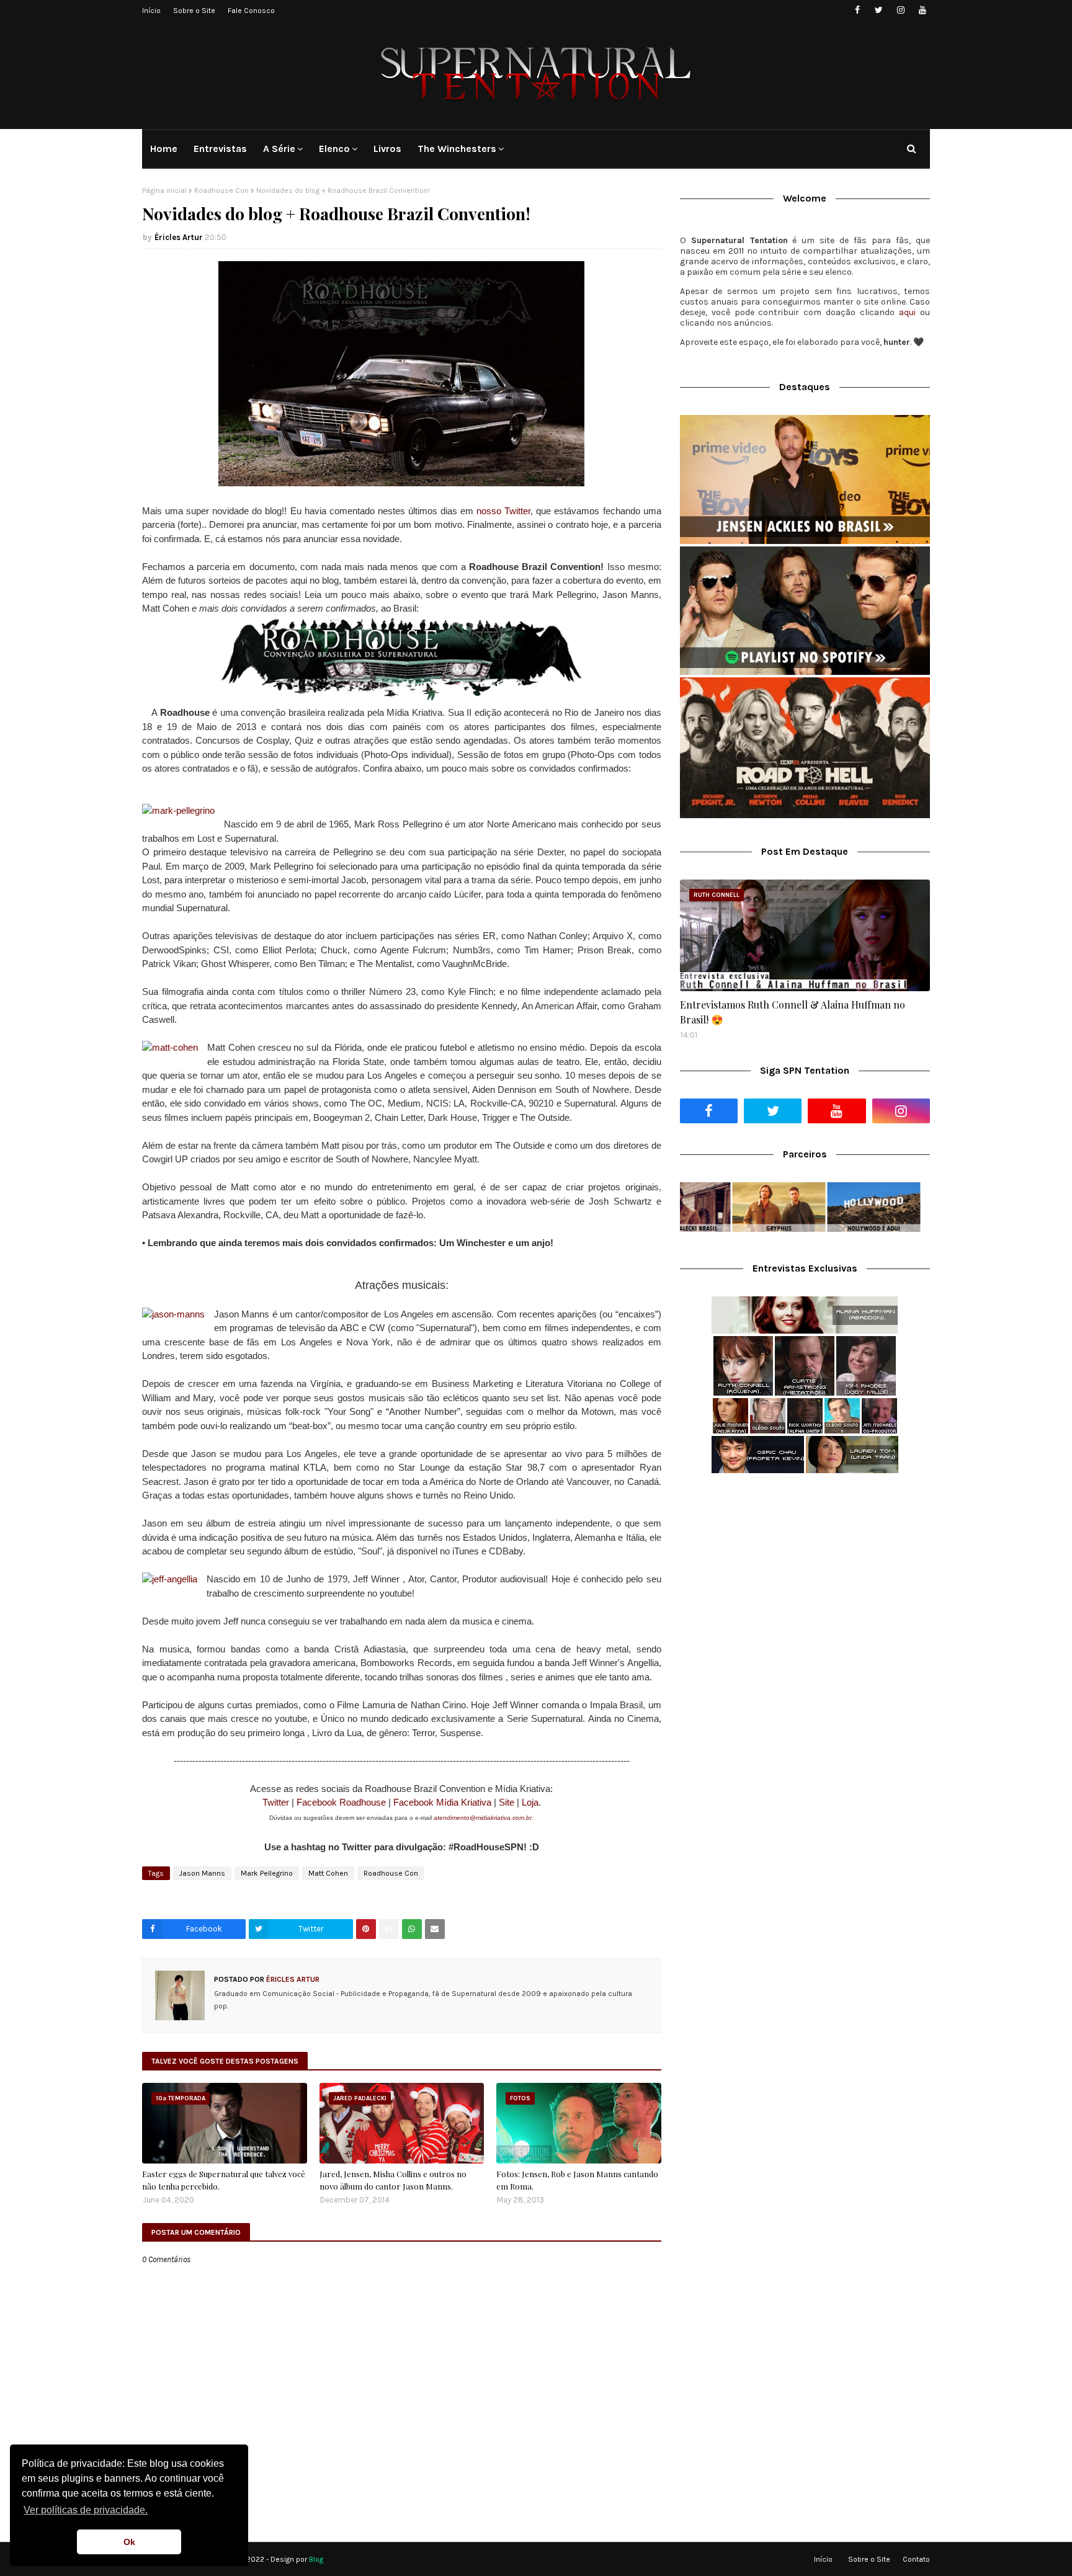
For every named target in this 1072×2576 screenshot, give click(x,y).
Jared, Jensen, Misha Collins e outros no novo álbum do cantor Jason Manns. (393, 2180)
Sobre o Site (194, 11)
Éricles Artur (179, 237)
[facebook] (857, 10)
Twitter (276, 1802)
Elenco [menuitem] (334, 149)
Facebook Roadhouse (341, 1802)
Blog (316, 2559)
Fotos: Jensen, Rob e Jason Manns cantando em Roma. (577, 2180)
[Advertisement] (805, 1581)
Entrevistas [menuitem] (220, 149)
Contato (916, 2559)
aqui (907, 312)
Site (507, 1802)
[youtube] (922, 10)
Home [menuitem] (164, 149)
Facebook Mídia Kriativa (442, 1802)
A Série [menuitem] (279, 149)
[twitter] (879, 10)
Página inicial (164, 190)
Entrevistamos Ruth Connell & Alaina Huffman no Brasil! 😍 (793, 1012)
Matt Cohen (328, 1873)
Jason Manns (202, 1873)
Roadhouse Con (221, 190)
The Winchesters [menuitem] (457, 149)
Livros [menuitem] (387, 149)
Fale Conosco (251, 11)
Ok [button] (129, 2542)
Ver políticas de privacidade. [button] (86, 2510)
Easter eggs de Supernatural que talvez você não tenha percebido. (224, 2180)
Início (151, 11)
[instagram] (900, 10)
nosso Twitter (503, 511)
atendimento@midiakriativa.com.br (483, 1818)
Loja (530, 1802)
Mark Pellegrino (267, 1873)
